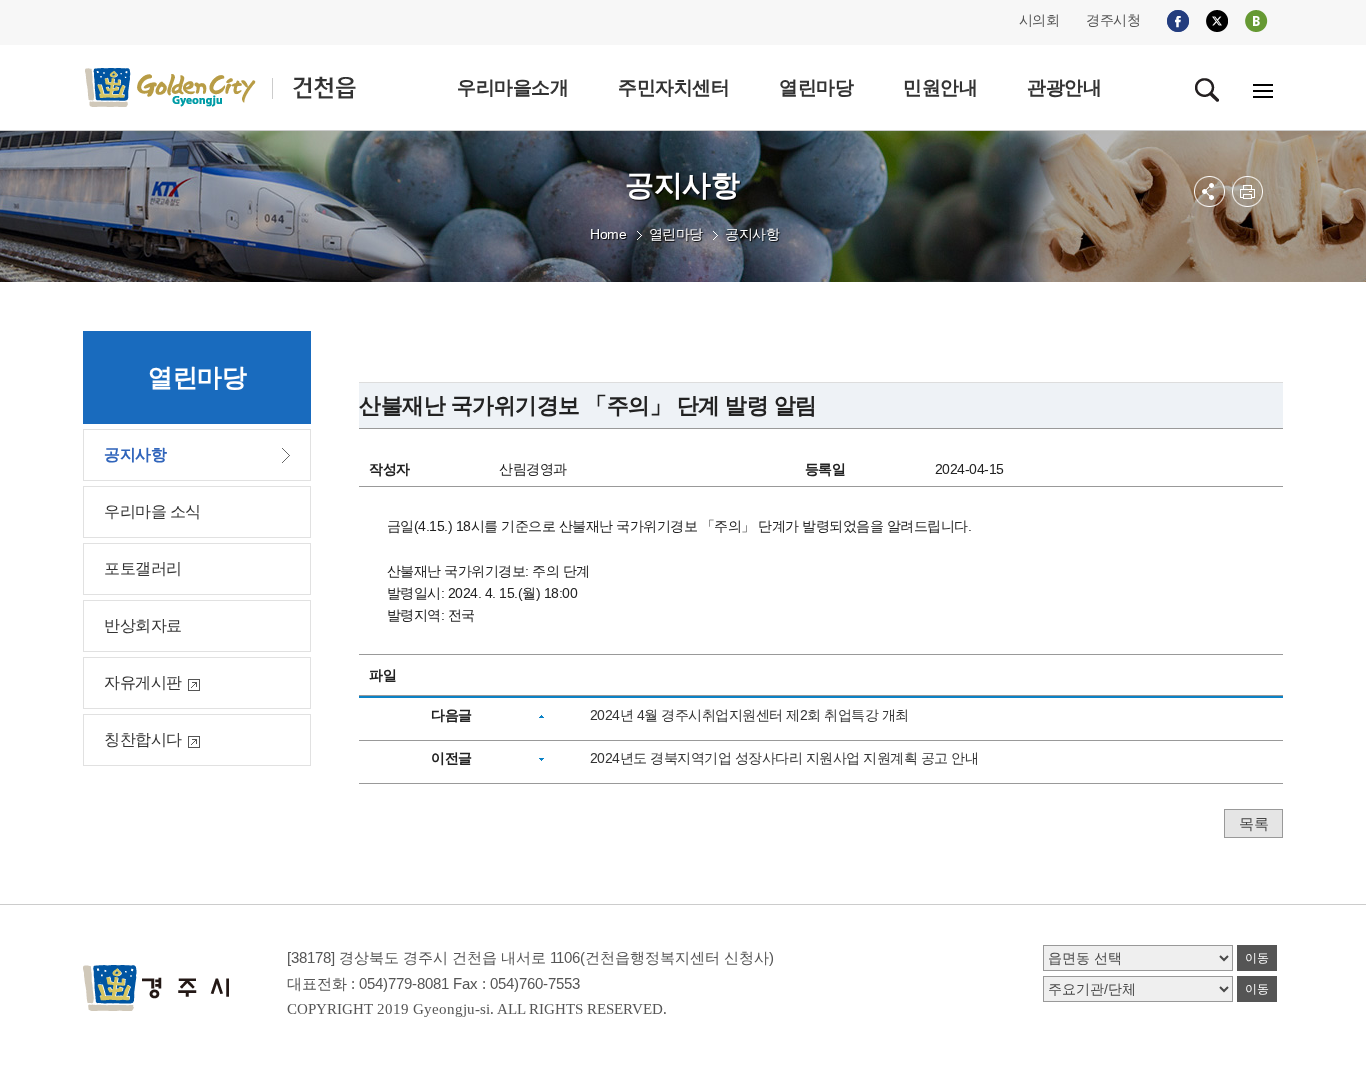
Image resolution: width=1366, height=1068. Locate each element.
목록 (1253, 823)
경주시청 (1113, 20)
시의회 (1039, 20)
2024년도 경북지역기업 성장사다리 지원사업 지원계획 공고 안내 (784, 758)
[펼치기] (1209, 191)
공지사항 (752, 234)
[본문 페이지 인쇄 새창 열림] (1247, 191)
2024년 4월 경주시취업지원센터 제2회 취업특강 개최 (749, 715)
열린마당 (676, 234)
